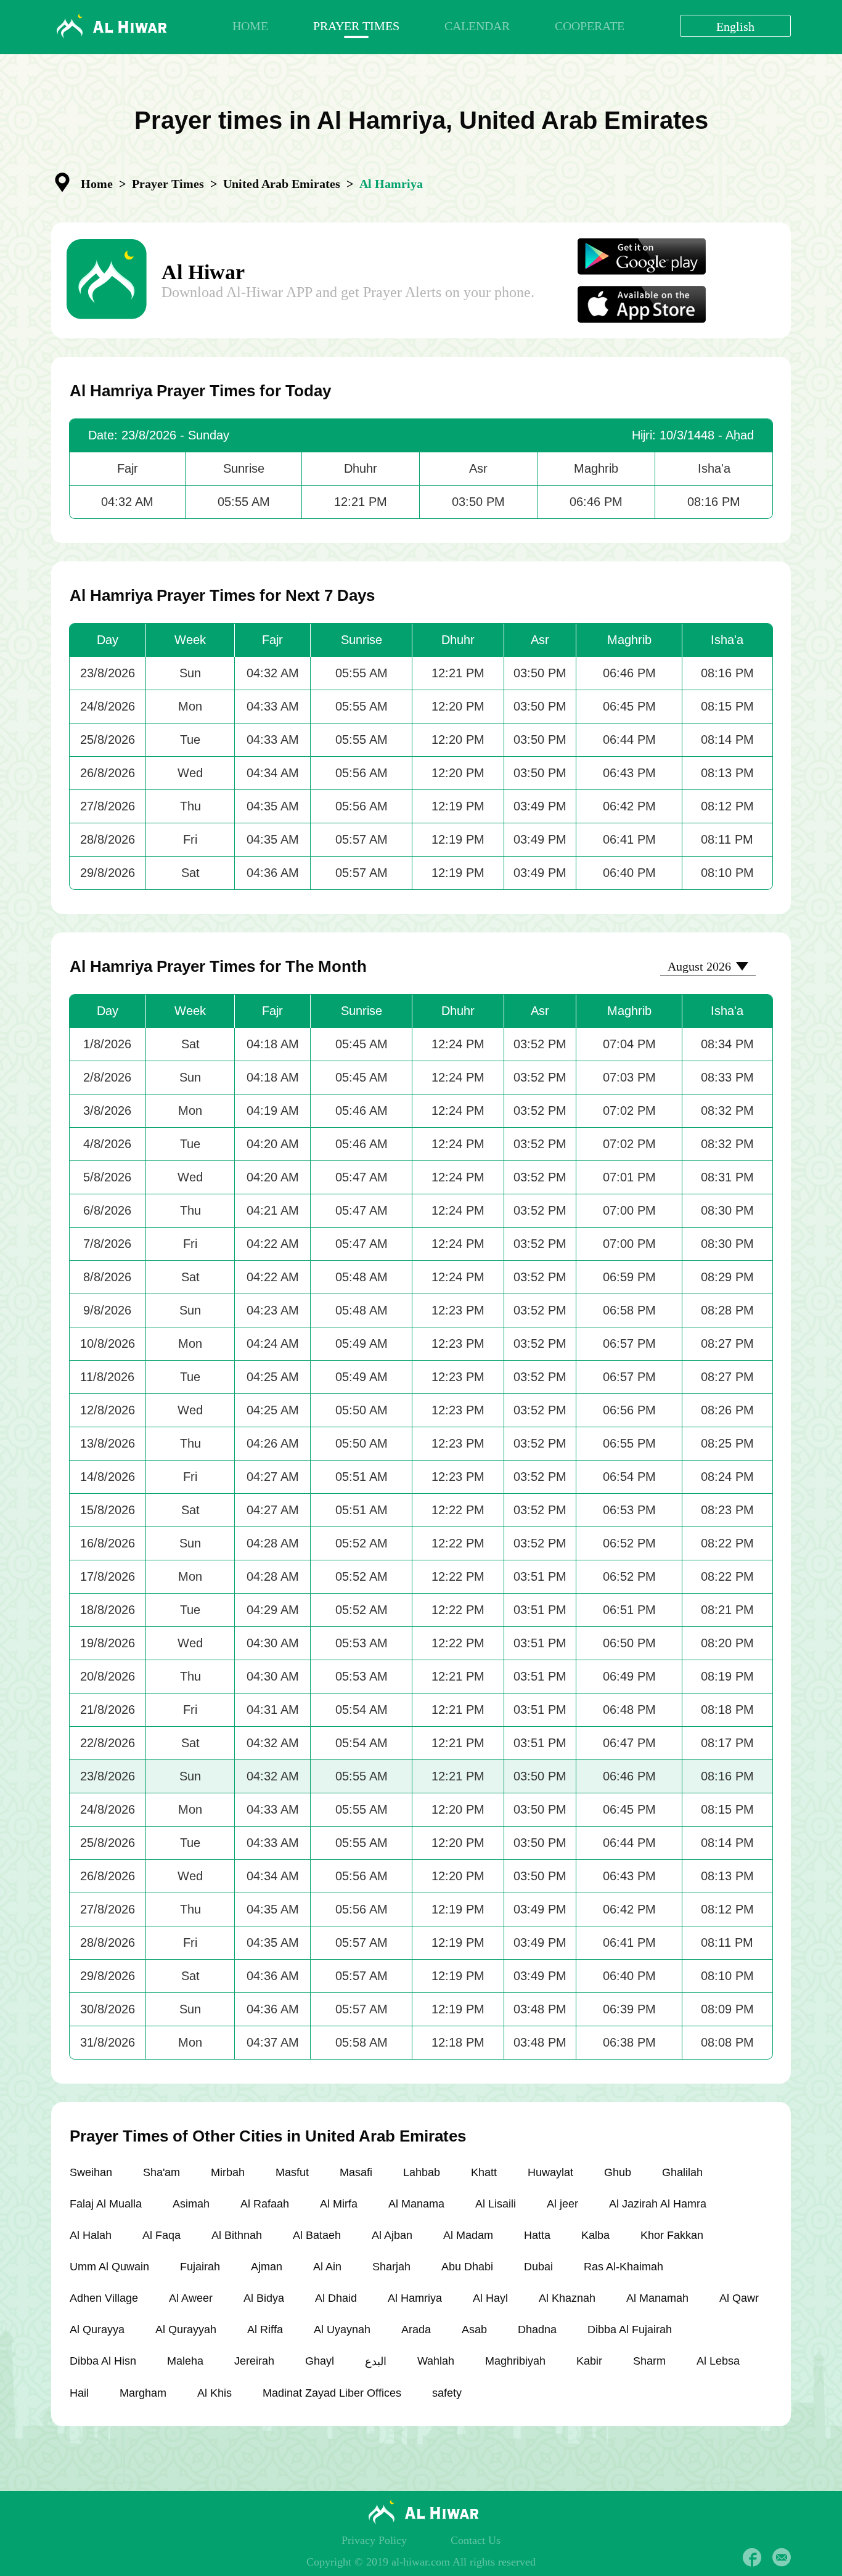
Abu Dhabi (467, 2267)
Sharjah (391, 2267)
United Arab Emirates (282, 184)
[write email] (782, 2558)
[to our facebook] (752, 2558)
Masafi (356, 2172)
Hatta (537, 2235)
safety (447, 2393)
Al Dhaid (336, 2298)
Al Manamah (657, 2298)
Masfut (292, 2172)
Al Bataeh (317, 2235)
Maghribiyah (515, 2361)
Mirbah (228, 2172)
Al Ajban (392, 2235)
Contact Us (476, 2540)
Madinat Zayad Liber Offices (332, 2393)
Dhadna (537, 2329)
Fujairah (200, 2267)
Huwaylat (550, 2172)
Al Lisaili (496, 2204)
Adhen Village (104, 2298)
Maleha (185, 2361)
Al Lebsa (718, 2361)
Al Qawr (739, 2298)
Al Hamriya (415, 2298)
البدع (376, 2362)
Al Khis (215, 2393)
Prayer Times (168, 184)
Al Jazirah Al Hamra (658, 2204)
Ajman (267, 2267)
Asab (474, 2329)
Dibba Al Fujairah (630, 2329)
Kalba (595, 2235)
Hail (79, 2393)
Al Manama (416, 2204)
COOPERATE (590, 26)
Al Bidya (264, 2298)
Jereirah (254, 2361)
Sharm (649, 2361)
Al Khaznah (567, 2298)
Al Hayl (490, 2298)
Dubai (538, 2267)
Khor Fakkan (672, 2235)
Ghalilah (682, 2172)
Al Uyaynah (342, 2329)
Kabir (589, 2361)
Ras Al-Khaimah (623, 2267)
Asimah (191, 2204)
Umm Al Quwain (109, 2267)
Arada (416, 2329)
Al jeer (562, 2204)
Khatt (484, 2172)
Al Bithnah (237, 2235)
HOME (250, 26)
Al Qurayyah (186, 2329)
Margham (143, 2393)
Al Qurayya (97, 2329)
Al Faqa (161, 2235)
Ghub (618, 2172)
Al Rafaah (265, 2204)
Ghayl (320, 2361)
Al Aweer (191, 2298)
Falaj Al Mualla (106, 2204)
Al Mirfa (339, 2204)
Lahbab (422, 2172)
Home (97, 184)
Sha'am (161, 2172)
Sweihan (91, 2172)
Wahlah (436, 2361)
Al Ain (327, 2267)
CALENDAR (477, 26)
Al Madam (468, 2235)
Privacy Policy (374, 2540)
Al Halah (91, 2235)
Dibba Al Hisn (103, 2361)
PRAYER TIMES (356, 26)
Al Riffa (265, 2329)
